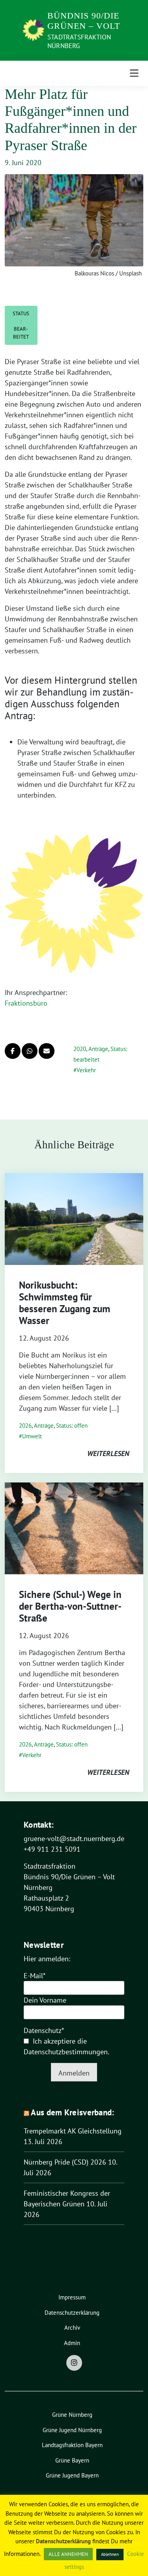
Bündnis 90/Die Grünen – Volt (84, 21)
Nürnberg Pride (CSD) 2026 (65, 2162)
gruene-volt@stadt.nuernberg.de (74, 1839)
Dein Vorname (45, 2000)
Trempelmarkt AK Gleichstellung (73, 2131)
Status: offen (72, 1426)
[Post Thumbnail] (74, 1218)
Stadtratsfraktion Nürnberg (79, 41)
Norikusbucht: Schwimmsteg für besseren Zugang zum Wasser (65, 1303)
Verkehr (86, 1070)
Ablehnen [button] (110, 2554)
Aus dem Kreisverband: (72, 2112)
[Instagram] (74, 2363)
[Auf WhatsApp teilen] (30, 1051)
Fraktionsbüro (26, 1003)
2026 (25, 1426)
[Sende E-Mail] (47, 1051)
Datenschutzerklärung (63, 2541)
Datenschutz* (44, 2030)
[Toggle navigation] (134, 73)
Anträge (98, 1049)
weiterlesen (108, 1454)
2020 (80, 1049)
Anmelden (74, 2073)
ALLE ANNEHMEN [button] (68, 2554)
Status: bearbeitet (21, 325)
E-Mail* (35, 1976)
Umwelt (32, 1436)
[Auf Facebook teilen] (13, 1051)
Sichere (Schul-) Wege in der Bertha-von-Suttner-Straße (70, 1606)
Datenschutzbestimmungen (66, 2052)
